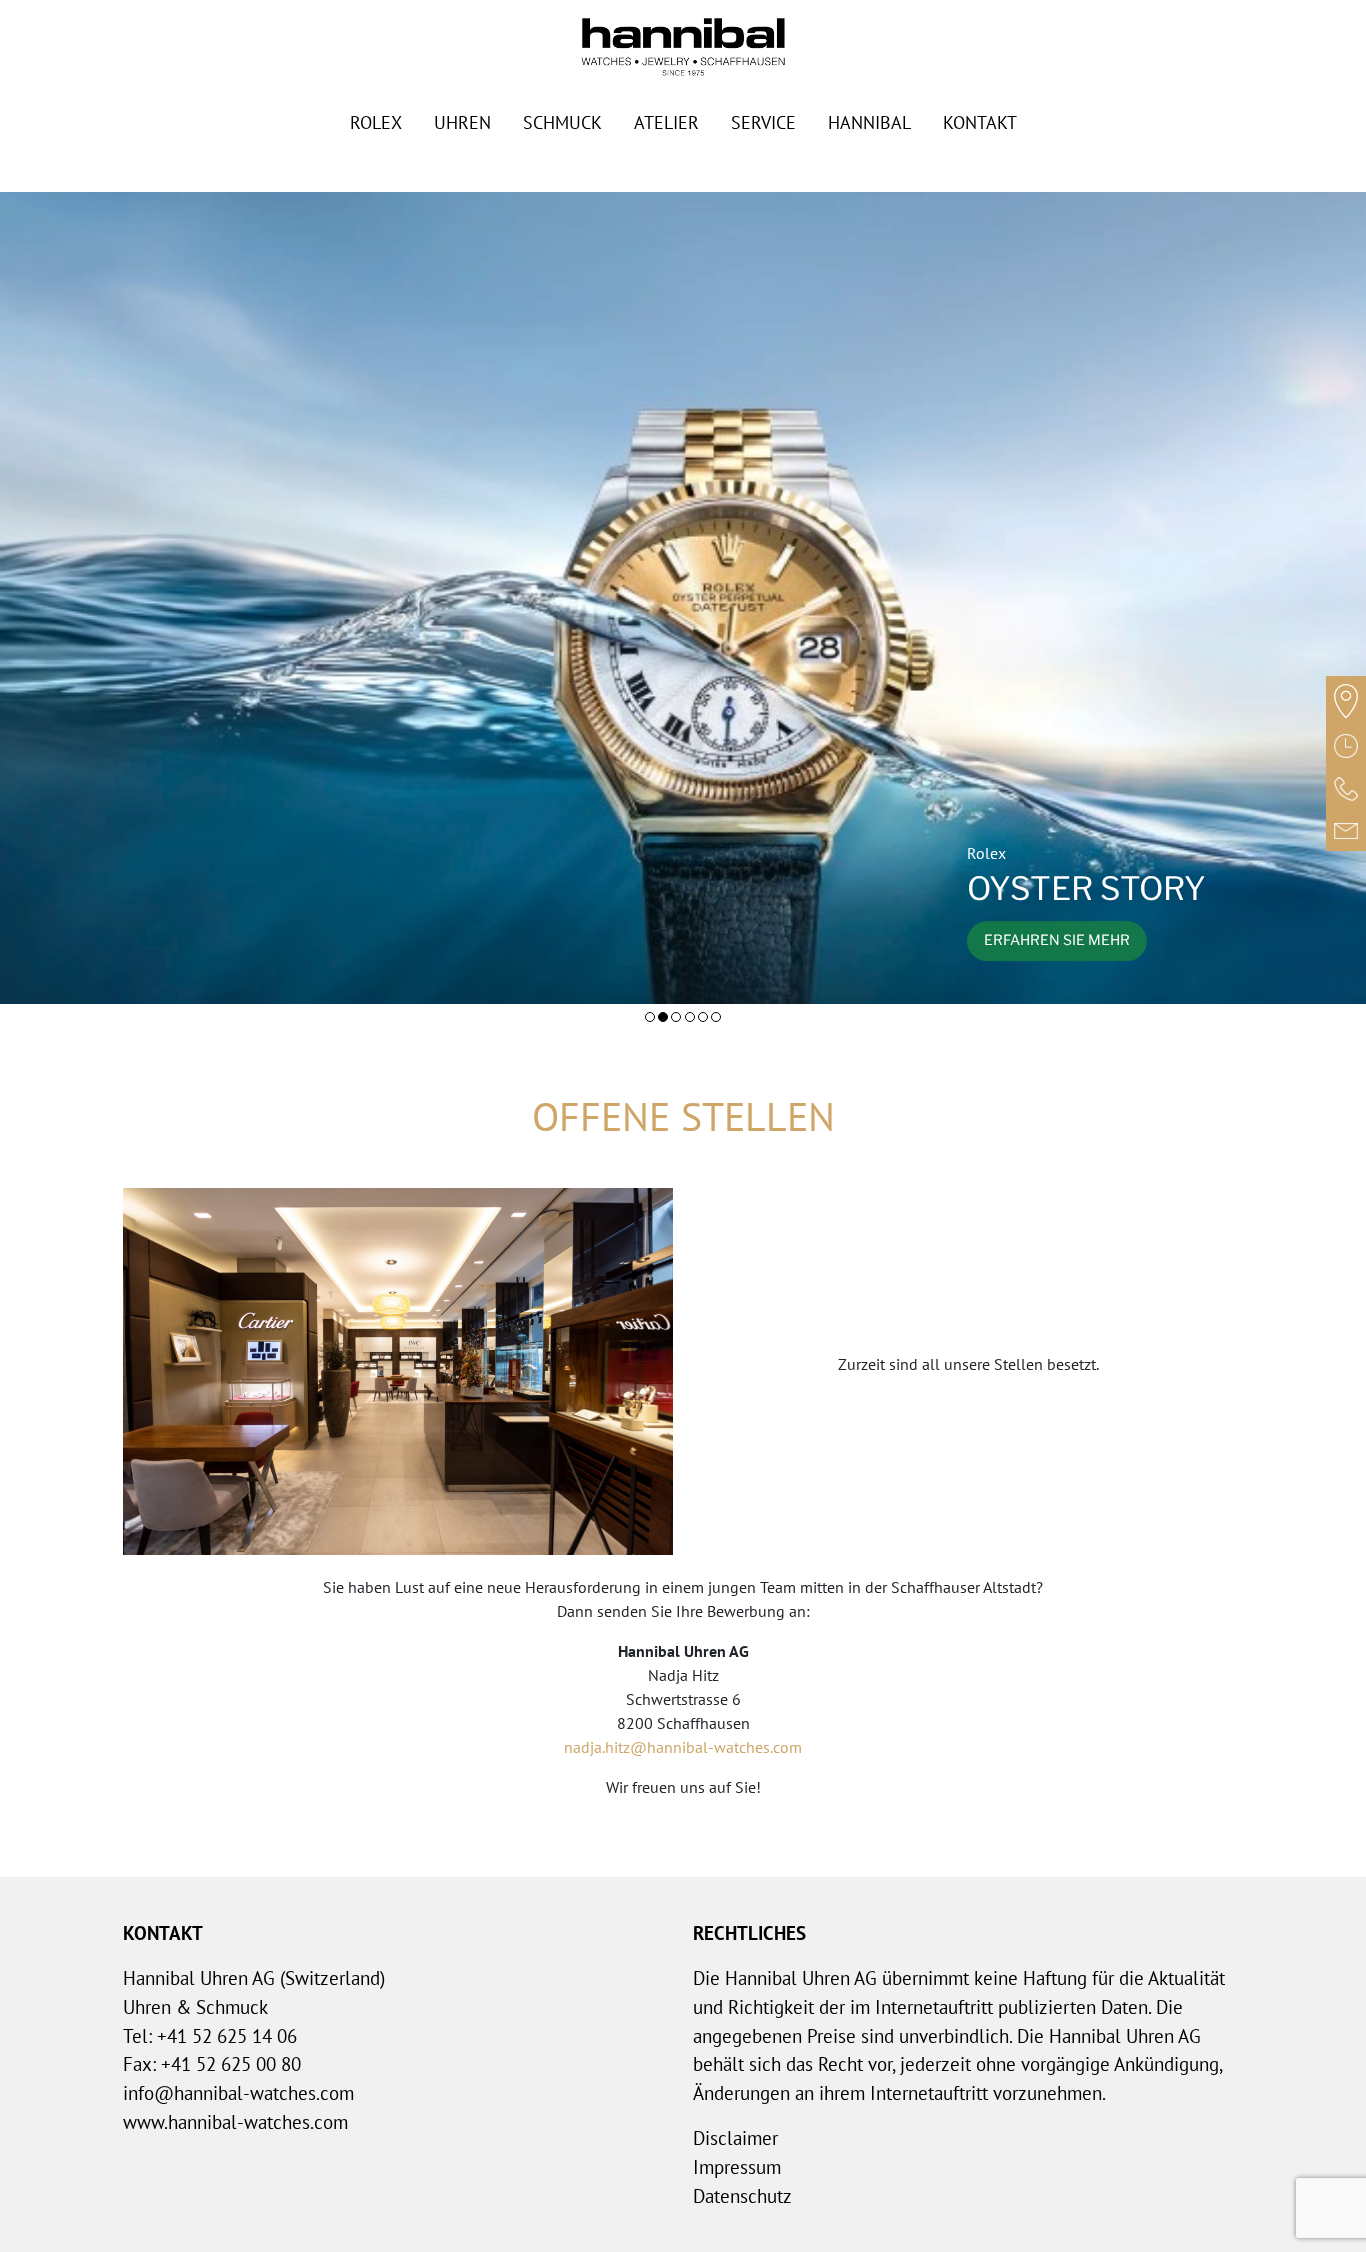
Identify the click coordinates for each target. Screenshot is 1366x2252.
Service (763, 122)
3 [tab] (676, 1017)
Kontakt (980, 122)
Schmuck (562, 122)
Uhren (462, 122)
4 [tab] (690, 1017)
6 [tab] (716, 1017)
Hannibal (869, 122)
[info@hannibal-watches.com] (1346, 830)
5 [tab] (703, 1017)
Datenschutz (742, 2195)
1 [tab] (650, 1017)
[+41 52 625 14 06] (1346, 787)
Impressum (737, 2166)
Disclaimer (735, 2137)
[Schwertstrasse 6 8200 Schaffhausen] (1346, 700)
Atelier (666, 122)
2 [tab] (663, 1017)
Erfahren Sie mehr (1057, 941)
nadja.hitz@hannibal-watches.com (683, 1747)
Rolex (376, 122)
